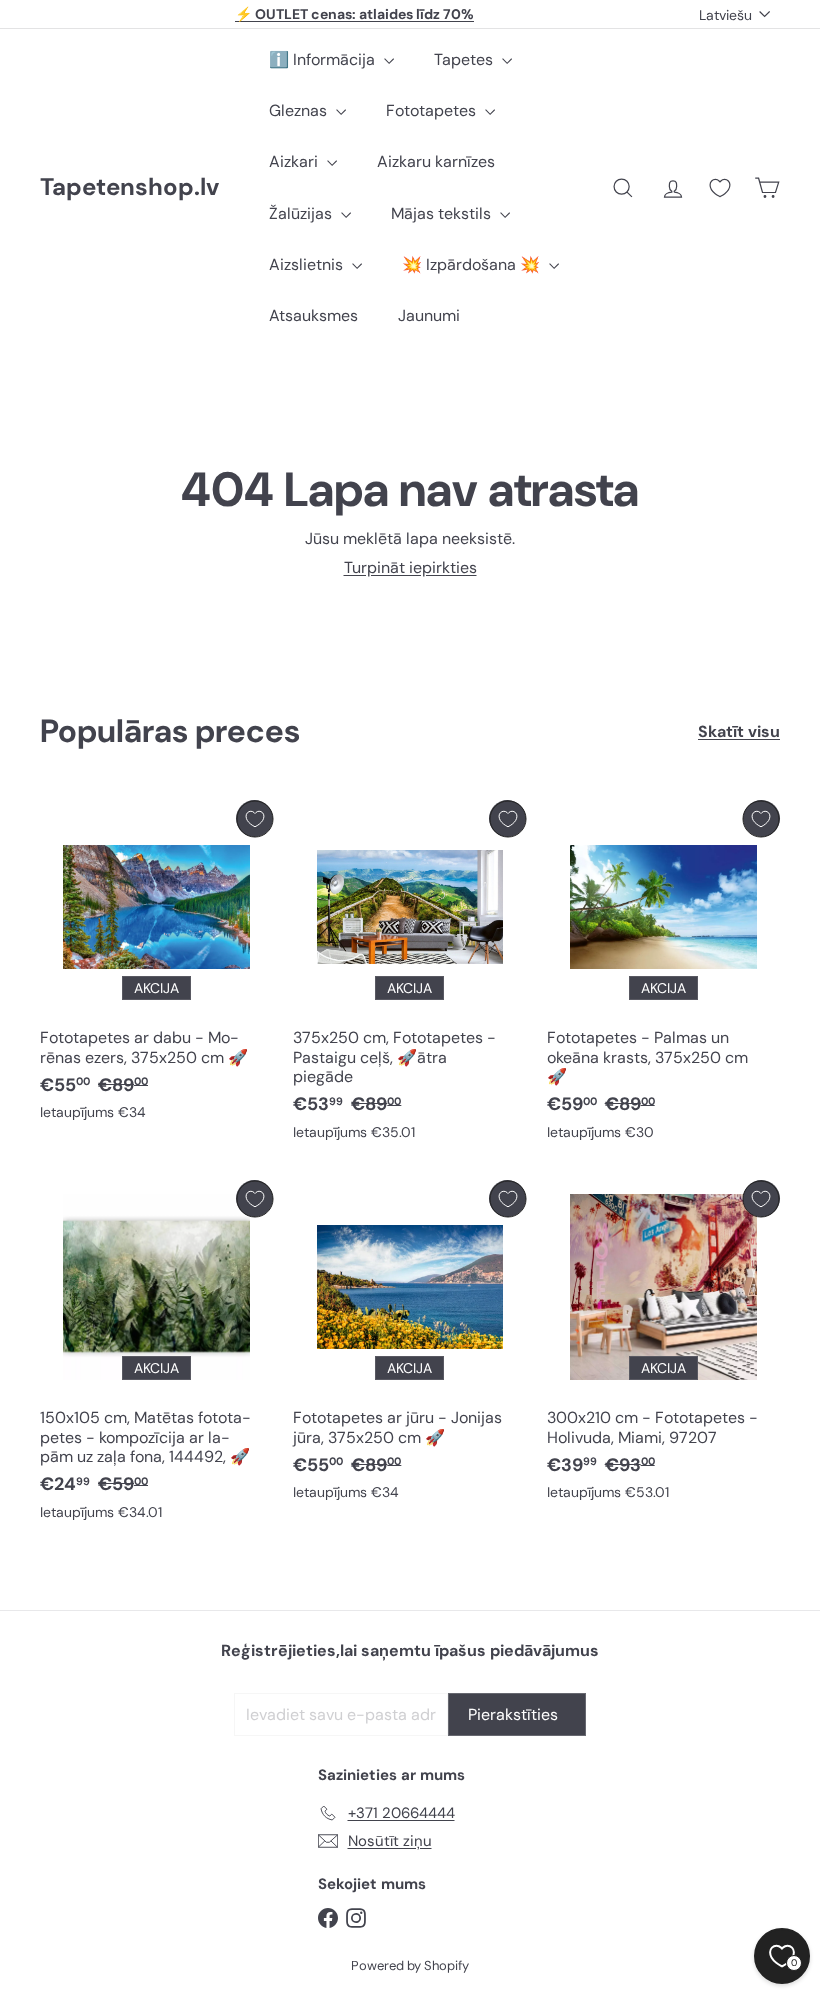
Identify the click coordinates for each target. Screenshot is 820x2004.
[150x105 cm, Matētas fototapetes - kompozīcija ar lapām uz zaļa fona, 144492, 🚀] (156, 1355)
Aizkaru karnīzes (436, 161)
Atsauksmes (313, 315)
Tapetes (465, 59)
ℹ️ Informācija (324, 59)
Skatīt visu (739, 731)
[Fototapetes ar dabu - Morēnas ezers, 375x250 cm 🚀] (156, 965)
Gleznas (300, 110)
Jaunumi (429, 315)
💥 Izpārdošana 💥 (473, 264)
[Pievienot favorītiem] (254, 818)
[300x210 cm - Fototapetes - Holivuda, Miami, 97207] (663, 1345)
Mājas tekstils (443, 213)
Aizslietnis (308, 264)
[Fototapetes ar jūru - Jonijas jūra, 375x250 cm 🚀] (409, 1345)
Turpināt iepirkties (410, 567)
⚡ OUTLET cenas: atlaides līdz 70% (354, 14)
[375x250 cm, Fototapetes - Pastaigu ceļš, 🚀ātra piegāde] (409, 975)
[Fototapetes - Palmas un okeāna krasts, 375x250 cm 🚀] (663, 975)
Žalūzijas (302, 213)
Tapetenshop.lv (129, 187)
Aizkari (295, 161)
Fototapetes (433, 110)
